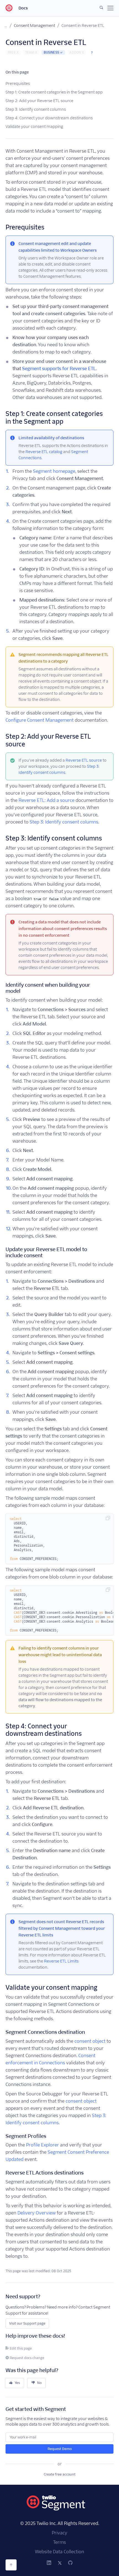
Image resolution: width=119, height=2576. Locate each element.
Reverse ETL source (84, 760)
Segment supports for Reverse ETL (59, 369)
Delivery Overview (37, 2213)
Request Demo (60, 2449)
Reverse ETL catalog (44, 452)
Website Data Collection (59, 2552)
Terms (59, 2542)
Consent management (34, 26)
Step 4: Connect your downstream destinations (49, 118)
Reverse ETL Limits (61, 1961)
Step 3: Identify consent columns (36, 109)
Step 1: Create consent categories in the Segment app (54, 92)
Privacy (59, 2533)
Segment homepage (54, 471)
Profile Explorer (42, 2145)
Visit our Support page (27, 2323)
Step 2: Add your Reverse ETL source (39, 101)
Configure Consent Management (40, 720)
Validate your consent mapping (34, 127)
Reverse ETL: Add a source (46, 800)
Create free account (60, 2474)
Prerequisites (18, 84)
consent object (90, 2041)
